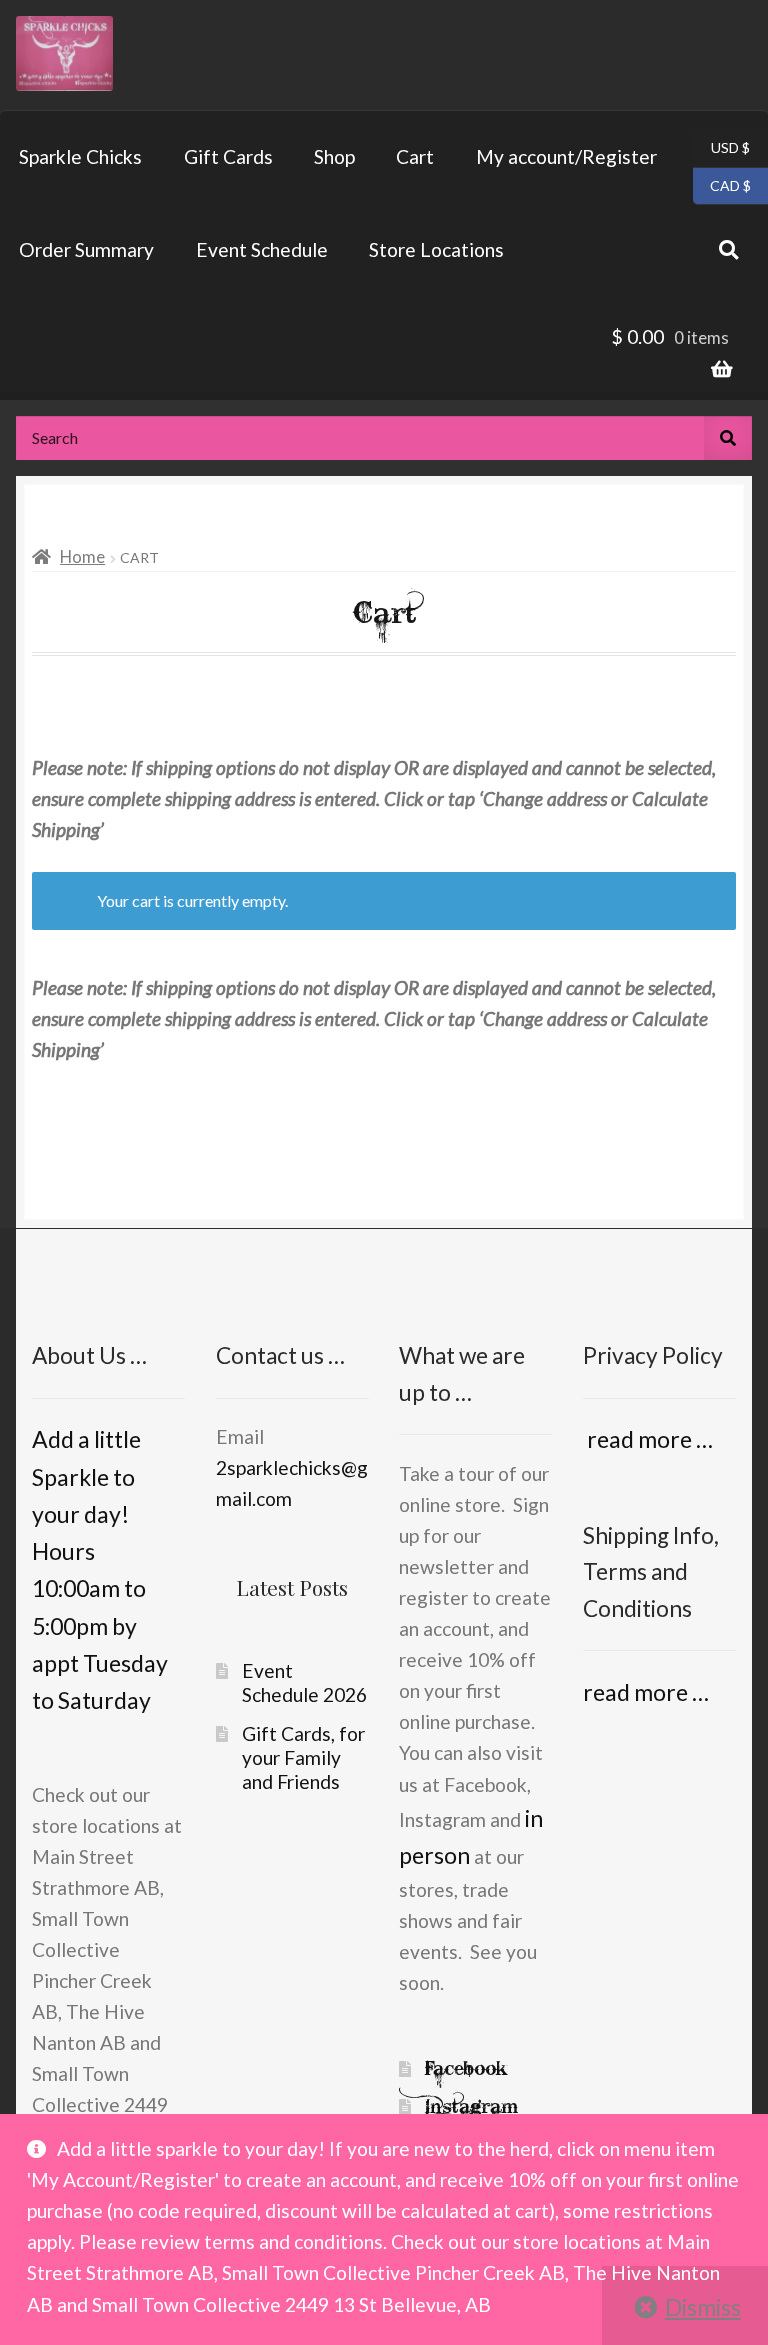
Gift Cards (228, 156)
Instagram (471, 2106)
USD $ (721, 147)
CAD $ (722, 184)
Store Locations (436, 249)
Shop (334, 156)
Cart (415, 156)
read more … (648, 1439)
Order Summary (86, 249)
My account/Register (566, 156)
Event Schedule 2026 (304, 1682)
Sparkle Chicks (80, 156)
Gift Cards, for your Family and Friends (303, 1757)
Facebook (466, 2068)
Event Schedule (262, 249)
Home (82, 556)
